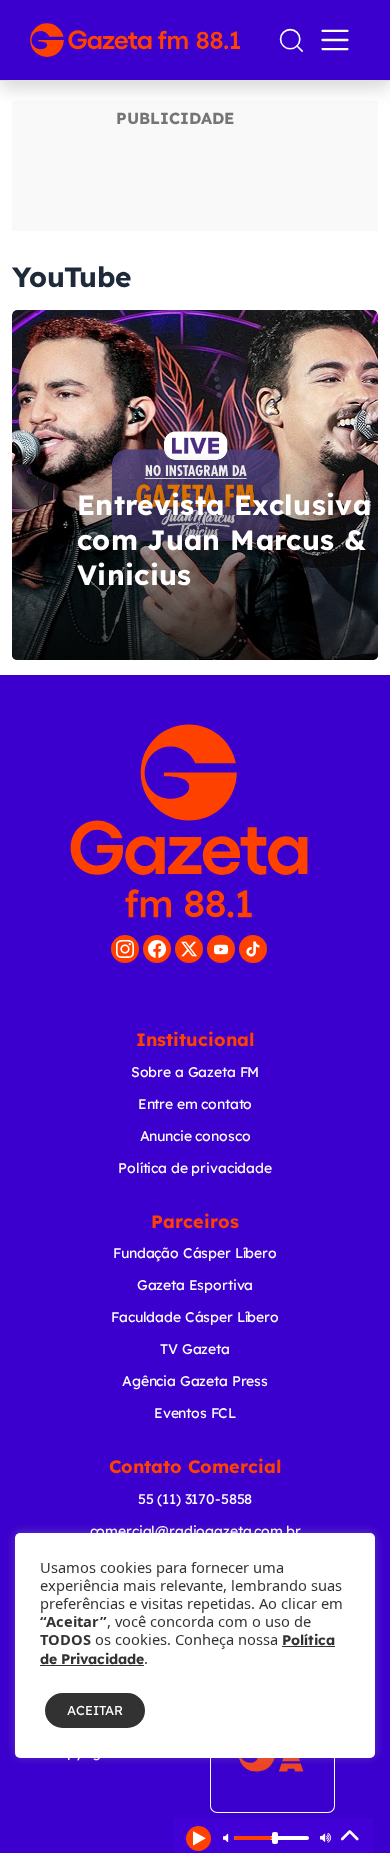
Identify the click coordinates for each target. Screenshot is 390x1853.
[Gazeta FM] (189, 821)
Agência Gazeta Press (195, 1381)
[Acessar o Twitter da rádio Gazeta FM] (189, 949)
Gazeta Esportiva (195, 1285)
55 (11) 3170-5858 (195, 1499)
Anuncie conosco (195, 1136)
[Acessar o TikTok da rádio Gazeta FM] (253, 949)
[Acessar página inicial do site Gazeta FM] (145, 40)
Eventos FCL (195, 1413)
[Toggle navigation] (339, 40)
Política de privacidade (195, 1168)
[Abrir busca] (291, 40)
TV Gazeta (195, 1349)
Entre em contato (195, 1104)
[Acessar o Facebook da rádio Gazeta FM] (157, 949)
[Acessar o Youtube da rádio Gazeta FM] (221, 949)
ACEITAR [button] (95, 1710)
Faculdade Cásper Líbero (195, 1317)
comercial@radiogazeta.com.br (195, 1531)
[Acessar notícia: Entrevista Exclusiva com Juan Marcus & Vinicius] (195, 485)
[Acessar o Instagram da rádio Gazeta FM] (125, 949)
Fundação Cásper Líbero (195, 1253)
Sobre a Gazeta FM (195, 1072)
